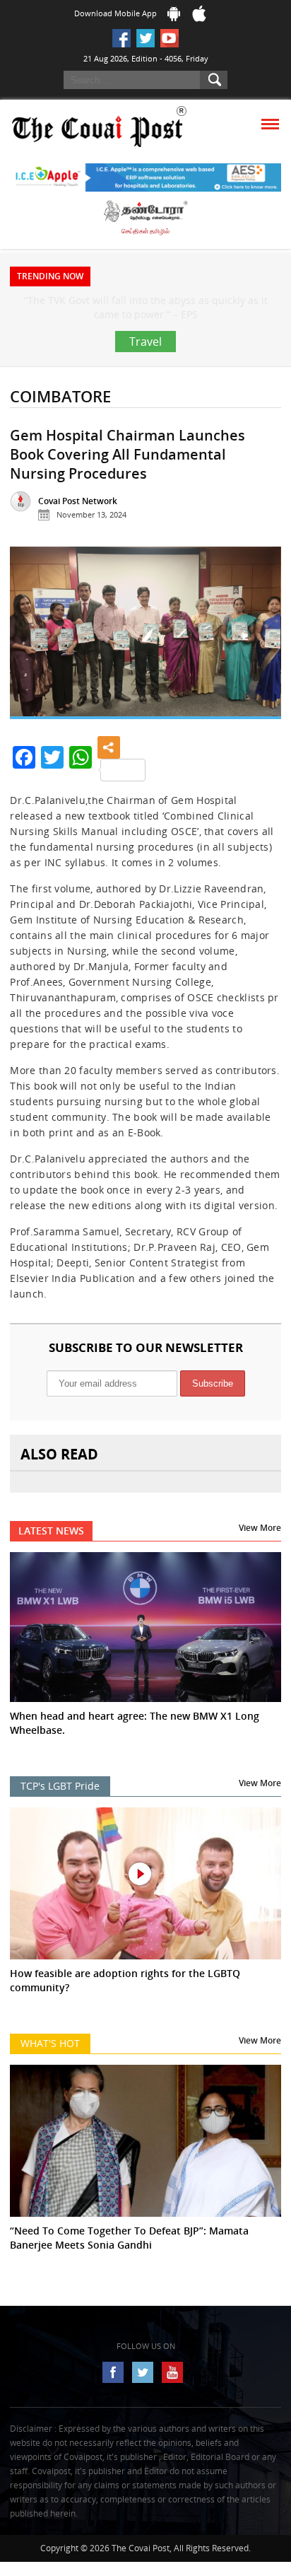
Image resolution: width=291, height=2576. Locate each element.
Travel (145, 370)
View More (260, 1556)
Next (259, 666)
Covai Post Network (78, 529)
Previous (32, 666)
